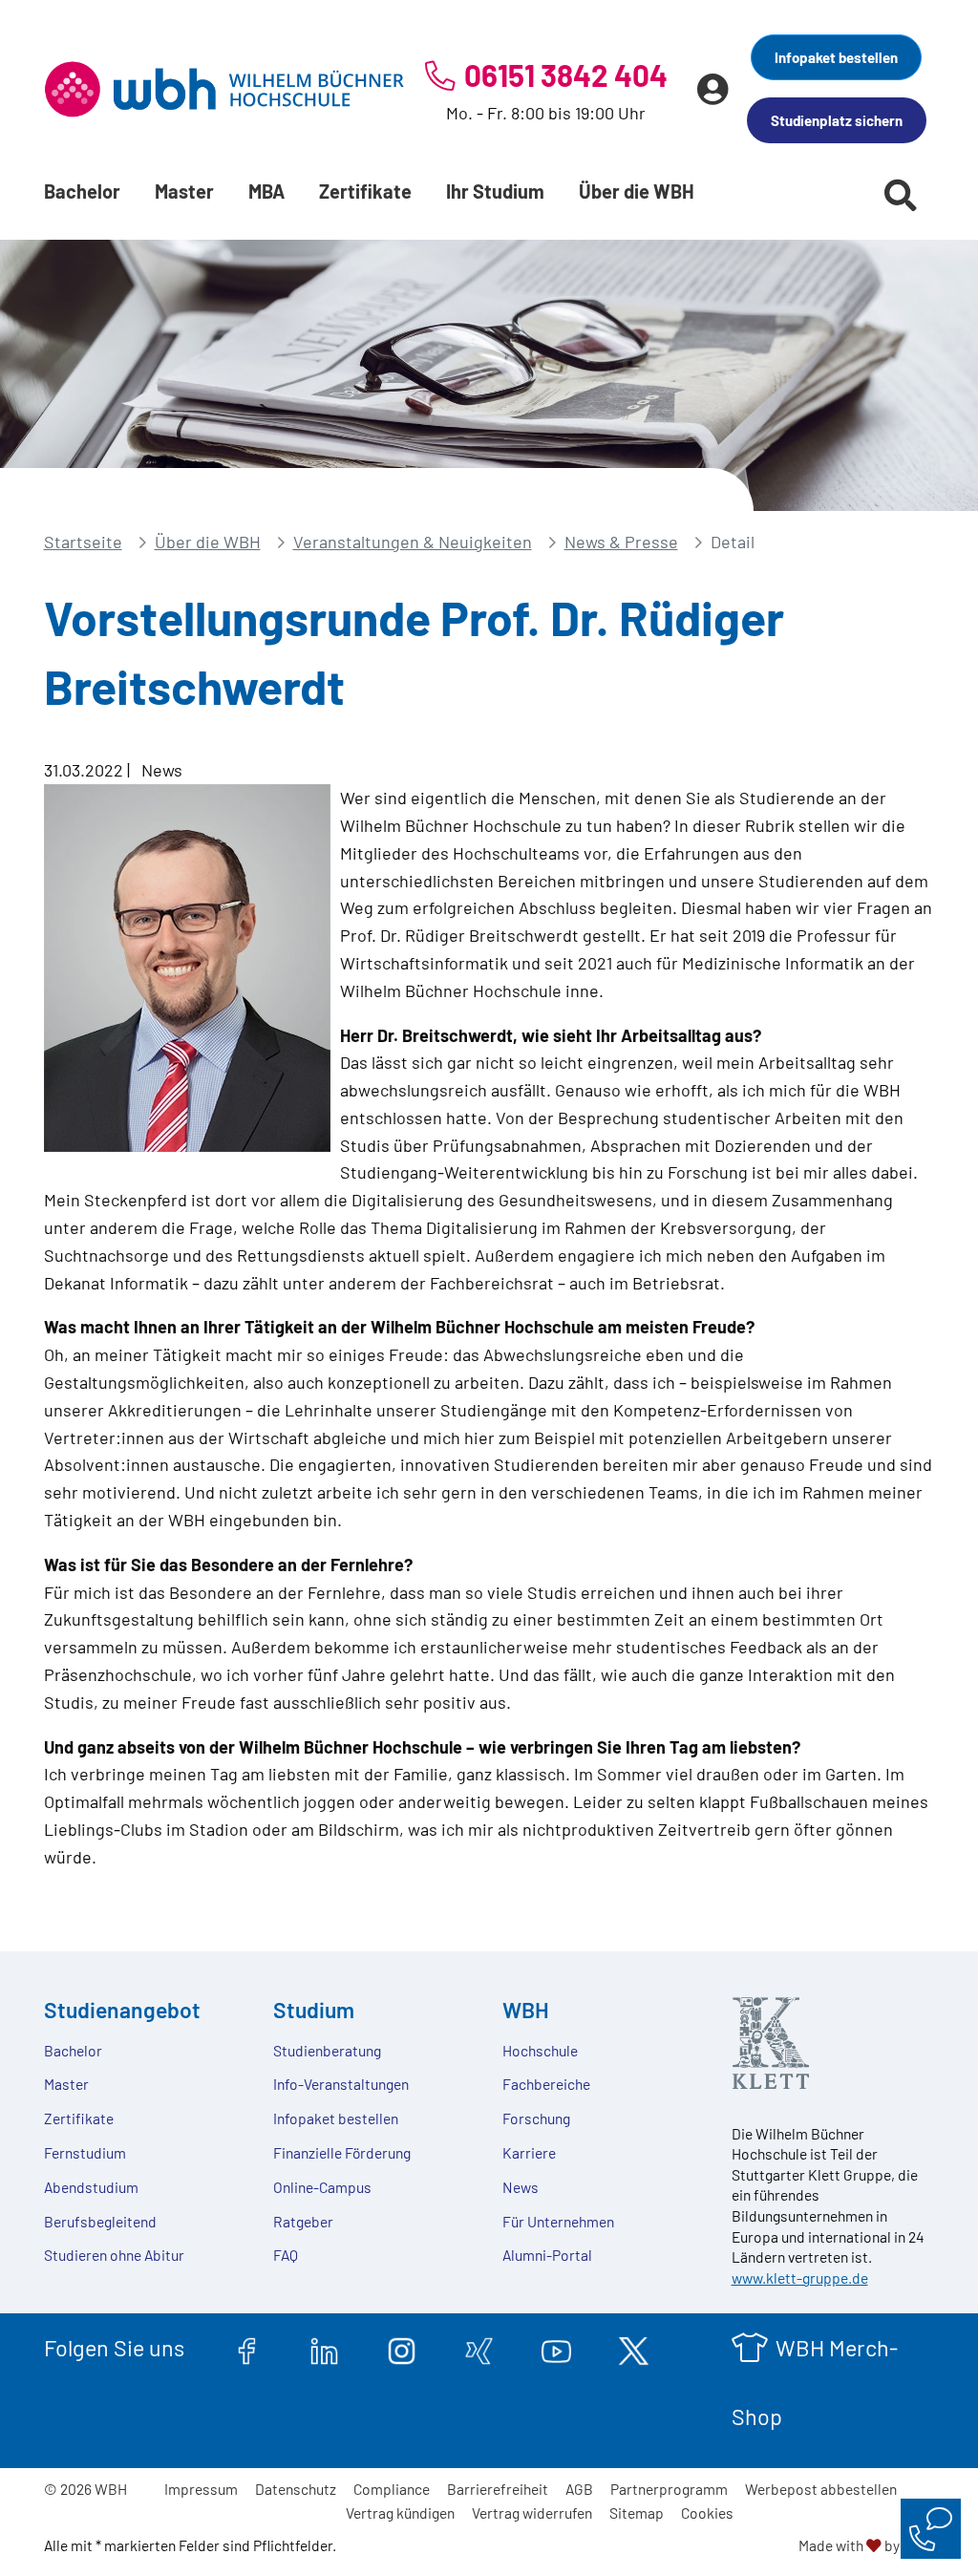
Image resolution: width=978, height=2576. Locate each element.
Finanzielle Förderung (342, 2152)
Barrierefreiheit (498, 2489)
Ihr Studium (495, 191)
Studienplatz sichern (837, 120)
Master (184, 191)
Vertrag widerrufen (532, 2512)
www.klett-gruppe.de (800, 2278)
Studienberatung (327, 2050)
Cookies (707, 2512)
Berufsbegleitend (100, 2221)
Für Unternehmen (558, 2221)
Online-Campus (322, 2187)
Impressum (201, 2489)
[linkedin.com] (324, 2348)
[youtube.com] (556, 2348)
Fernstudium (85, 2152)
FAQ (286, 2255)
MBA (266, 191)
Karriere (529, 2152)
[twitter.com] (634, 2348)
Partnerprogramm (669, 2489)
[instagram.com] (402, 2348)
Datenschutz (296, 2489)
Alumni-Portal (547, 2255)
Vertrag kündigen (400, 2512)
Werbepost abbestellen (821, 2489)
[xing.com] (479, 2348)
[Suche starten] (901, 195)
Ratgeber (303, 2221)
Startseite (83, 542)
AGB (579, 2489)
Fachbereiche (546, 2084)
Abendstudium (91, 2187)
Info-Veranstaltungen (341, 2084)
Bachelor (82, 191)
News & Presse (621, 542)
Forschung (536, 2118)
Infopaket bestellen (836, 57)
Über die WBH (637, 191)
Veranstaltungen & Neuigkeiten (413, 542)
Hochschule (540, 2050)
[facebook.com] (247, 2348)
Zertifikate (365, 191)
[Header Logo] (224, 89)
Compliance (392, 2489)
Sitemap (637, 2512)
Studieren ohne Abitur (114, 2255)
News (521, 2187)
